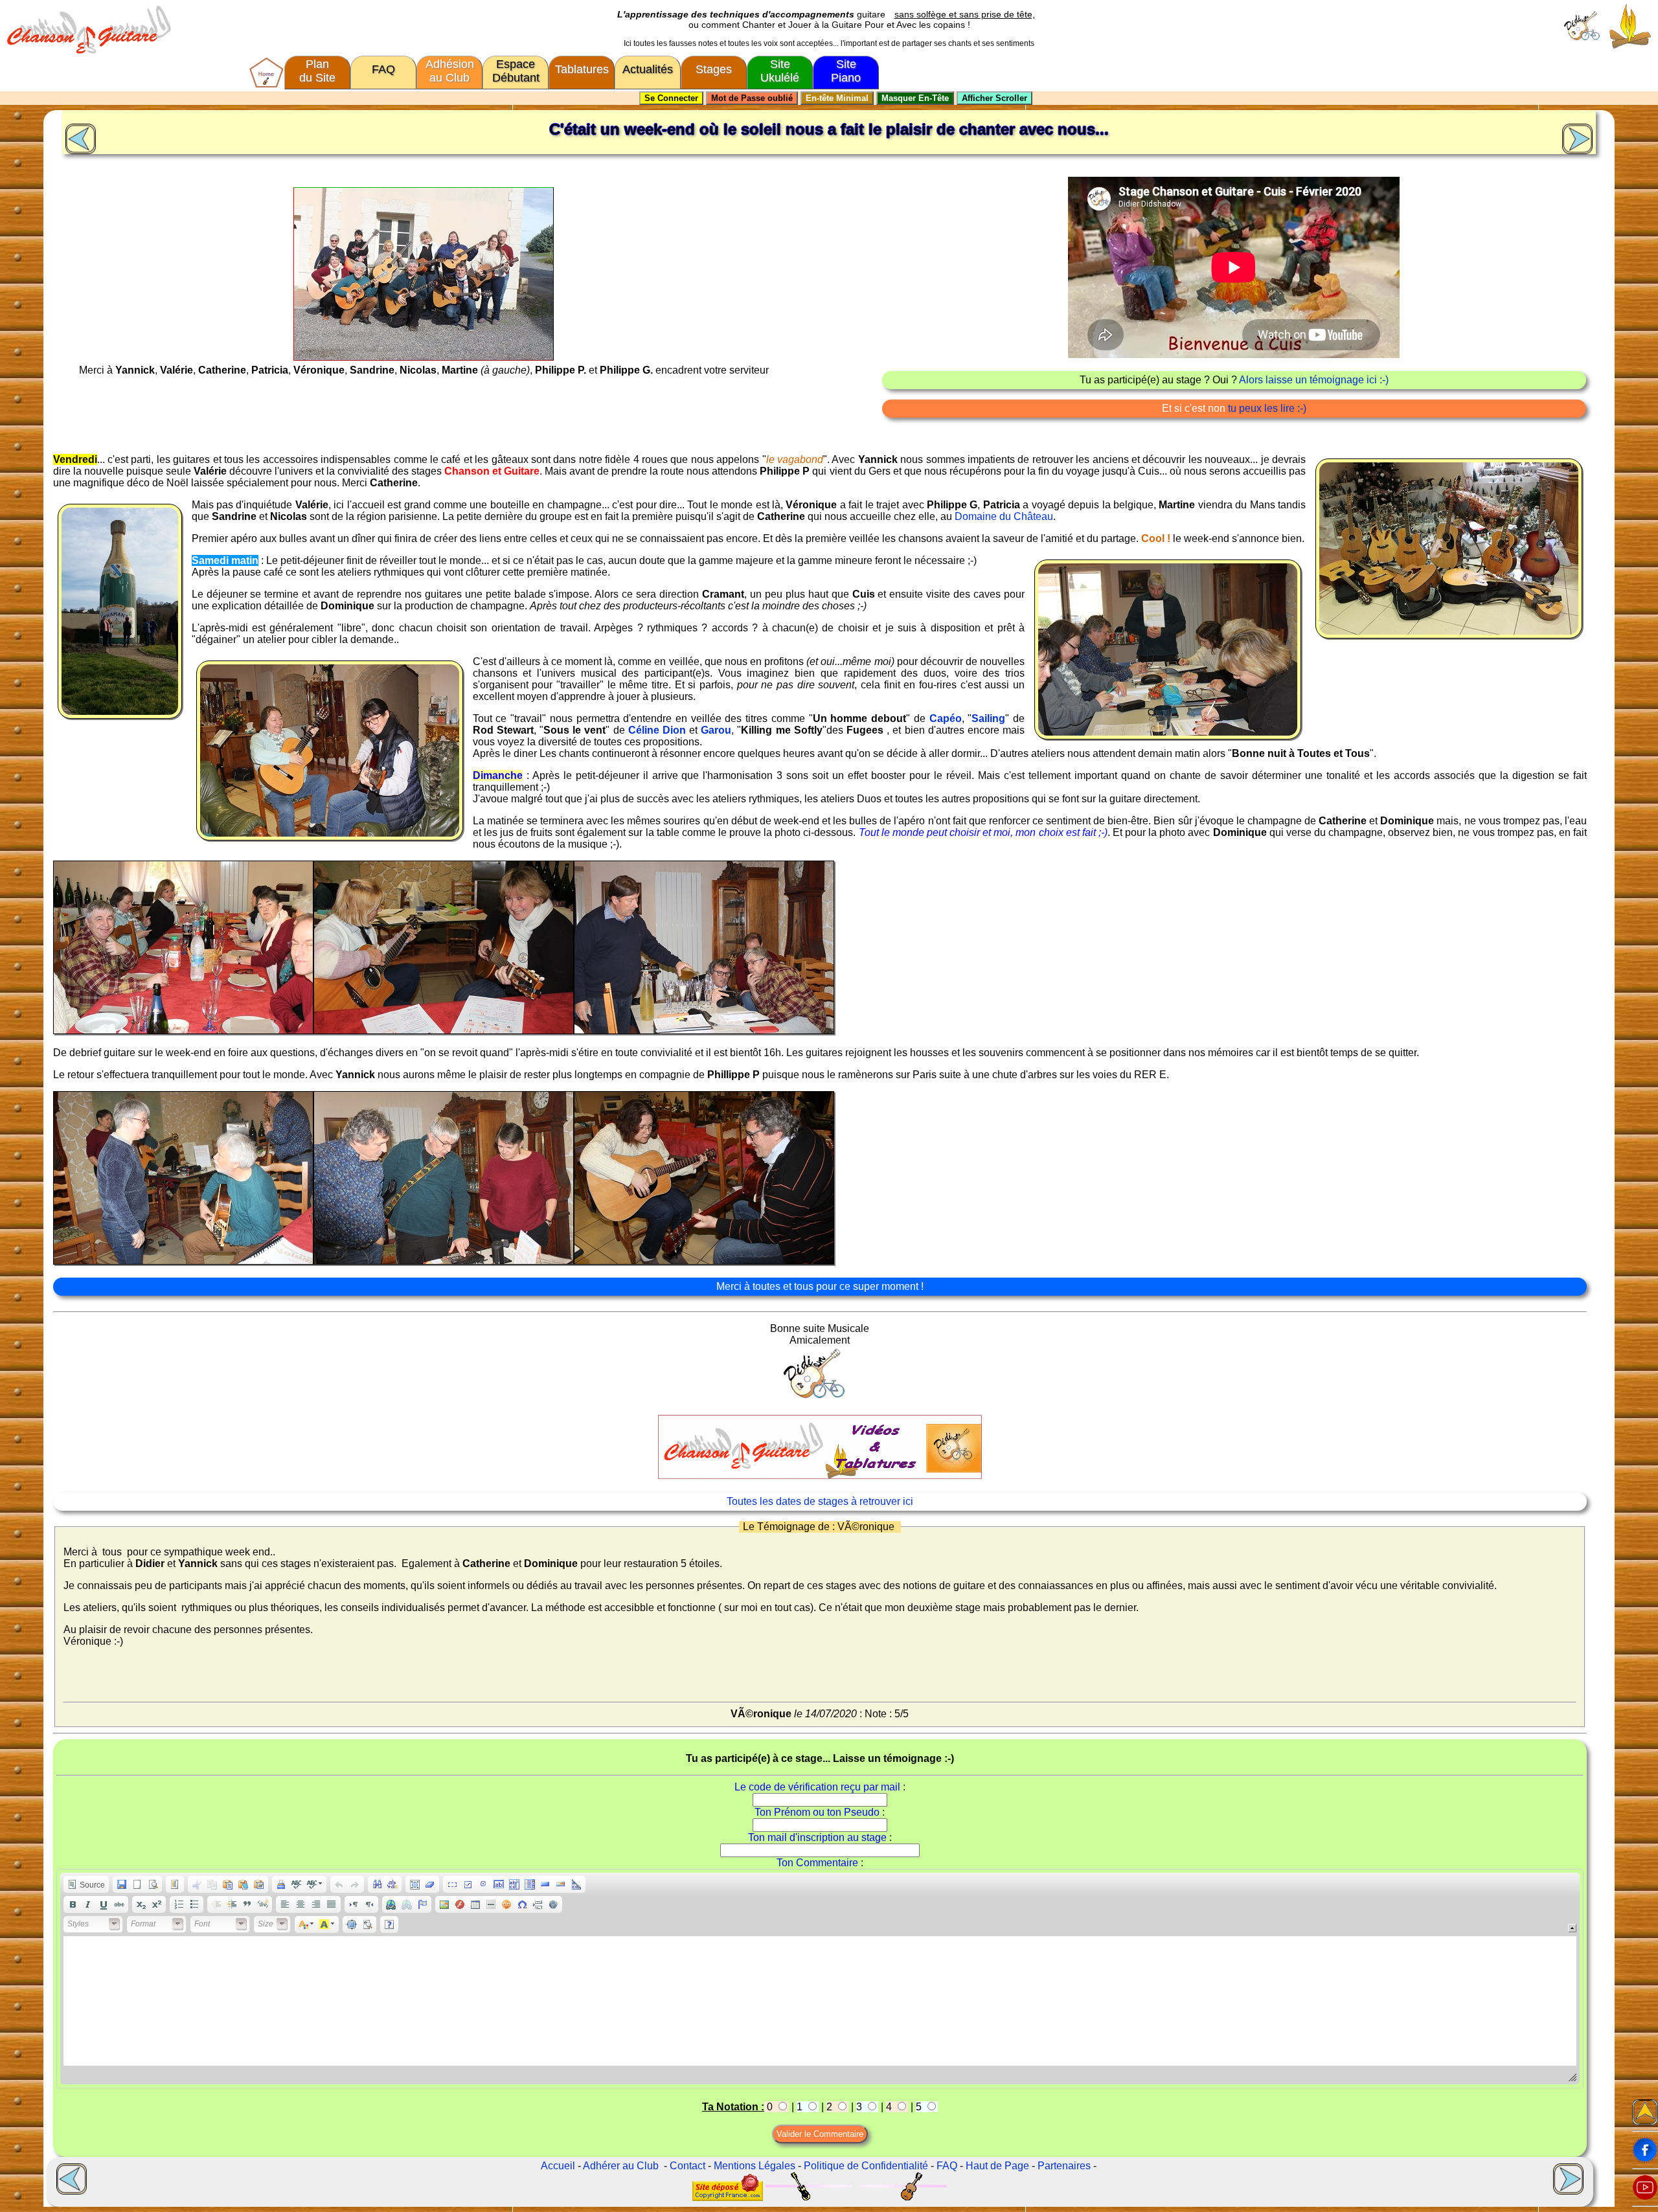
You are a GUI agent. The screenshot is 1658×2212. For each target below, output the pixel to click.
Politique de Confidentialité (866, 2166)
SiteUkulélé (780, 71)
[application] (820, 1979)
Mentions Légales (755, 2166)
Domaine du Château (1004, 516)
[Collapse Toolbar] (1572, 1928)
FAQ (383, 69)
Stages (714, 69)
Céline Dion (657, 730)
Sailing (988, 718)
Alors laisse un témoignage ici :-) (1314, 380)
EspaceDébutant (516, 71)
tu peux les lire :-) (1267, 408)
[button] (86, 1884)
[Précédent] (79, 137)
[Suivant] (1579, 137)
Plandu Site (317, 71)
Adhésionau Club (450, 71)
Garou (716, 730)
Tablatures (582, 69)
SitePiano (846, 71)
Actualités (648, 69)
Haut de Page (997, 2166)
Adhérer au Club (621, 2166)
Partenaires (1064, 2166)
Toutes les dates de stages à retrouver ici (820, 1501)
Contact (687, 2166)
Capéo (946, 718)
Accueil (558, 2166)
